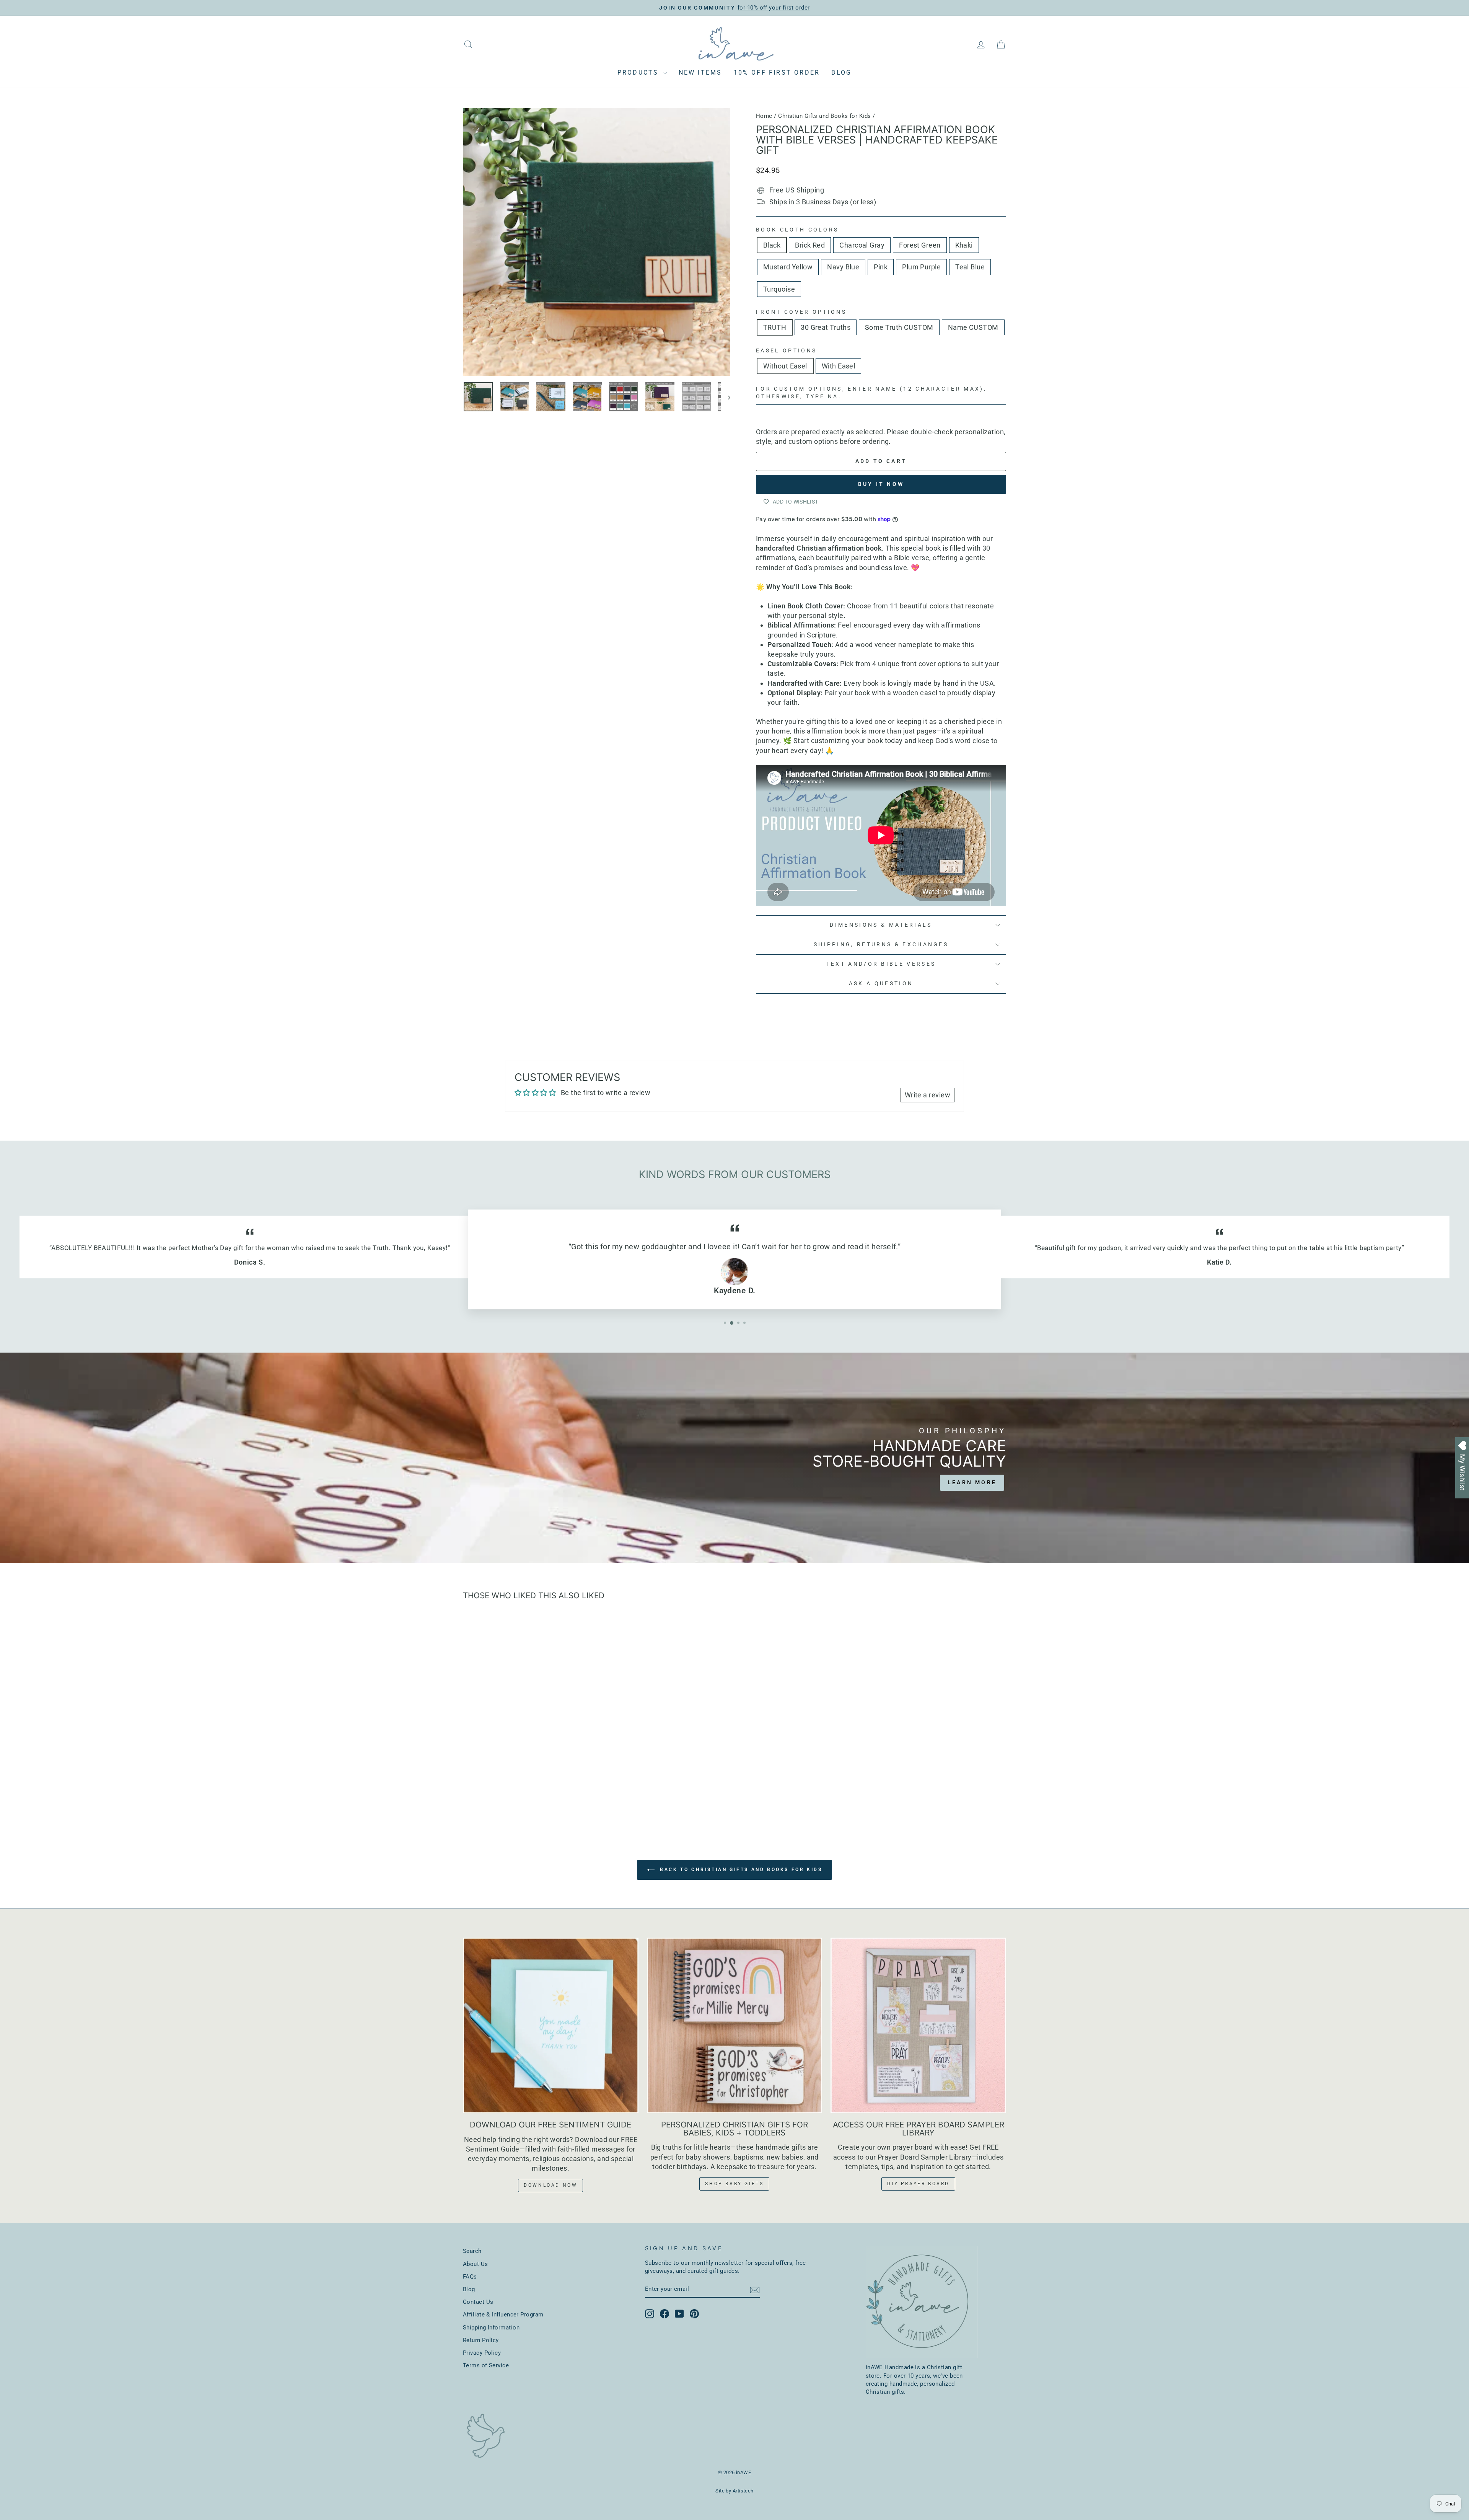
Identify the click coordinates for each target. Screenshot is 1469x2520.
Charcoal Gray (862, 245)
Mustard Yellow (788, 267)
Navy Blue (843, 267)
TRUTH (775, 327)
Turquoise (779, 289)
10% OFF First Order (777, 73)
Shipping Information (491, 2328)
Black (772, 245)
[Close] (1455, 1171)
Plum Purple (921, 267)
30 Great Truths (826, 327)
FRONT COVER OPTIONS (801, 312)
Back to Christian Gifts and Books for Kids (740, 1870)
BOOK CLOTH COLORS (797, 230)
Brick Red (810, 245)
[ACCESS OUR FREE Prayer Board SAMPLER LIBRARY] (918, 2025)
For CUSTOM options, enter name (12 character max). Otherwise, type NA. (871, 393)
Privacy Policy (482, 2353)
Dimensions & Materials (881, 925)
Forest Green (920, 245)
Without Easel (785, 366)
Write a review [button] (927, 1095)
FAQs (470, 2277)
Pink (881, 267)
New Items (700, 73)
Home (764, 116)
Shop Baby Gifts (734, 2184)
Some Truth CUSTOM (899, 327)
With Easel (839, 366)
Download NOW (550, 2185)
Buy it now (881, 484)
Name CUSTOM (973, 327)
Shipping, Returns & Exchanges (881, 945)
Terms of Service (486, 2365)
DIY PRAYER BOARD (918, 2184)
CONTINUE (1407, 1342)
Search (472, 2251)
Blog (841, 73)
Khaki (964, 245)
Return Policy (481, 2340)
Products (639, 73)
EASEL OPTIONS (786, 351)
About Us (476, 2264)
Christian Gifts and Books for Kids (824, 116)
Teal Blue (970, 267)
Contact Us (478, 2302)
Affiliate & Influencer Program (503, 2315)
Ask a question (881, 984)
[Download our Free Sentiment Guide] (551, 2025)
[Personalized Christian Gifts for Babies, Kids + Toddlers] (735, 2025)
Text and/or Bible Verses (881, 964)
